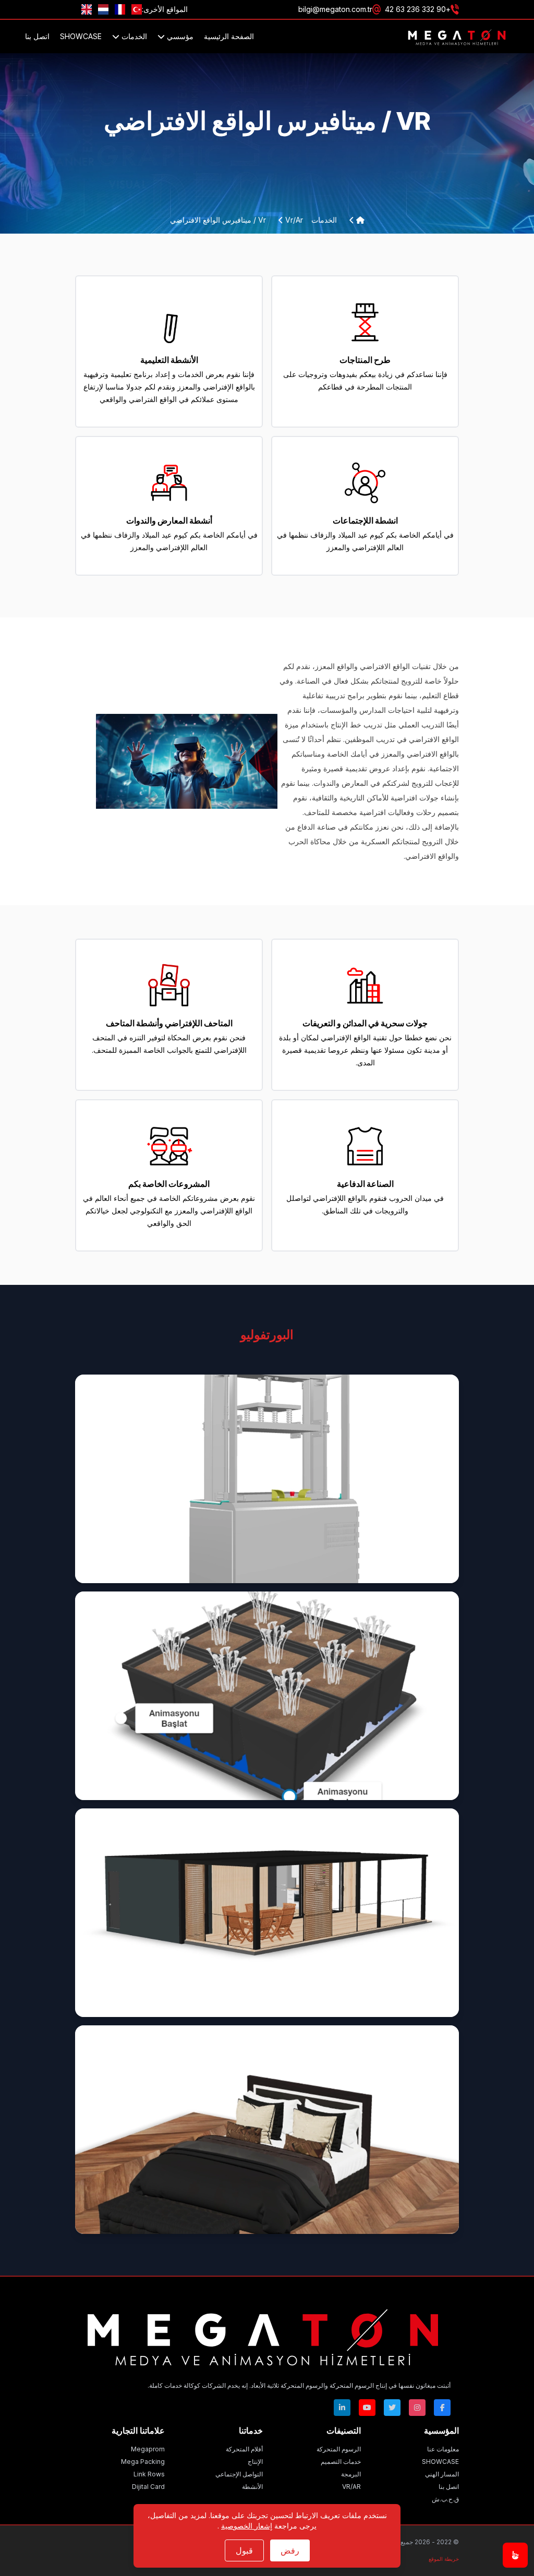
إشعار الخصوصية (247, 2526)
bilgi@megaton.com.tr (335, 9)
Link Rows (149, 2474)
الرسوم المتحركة (339, 2449)
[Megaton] (263, 2335)
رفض (290, 2550)
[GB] (87, 9)
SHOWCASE (81, 36)
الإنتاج (255, 2462)
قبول (244, 2550)
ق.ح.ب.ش (445, 2499)
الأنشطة (252, 2487)
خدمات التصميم (341, 2462)
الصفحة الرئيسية (229, 36)
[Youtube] (367, 2408)
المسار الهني (442, 2474)
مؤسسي (179, 36)
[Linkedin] (342, 2408)
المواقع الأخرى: (165, 9)
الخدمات (133, 36)
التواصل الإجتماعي (239, 2474)
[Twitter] (392, 2408)
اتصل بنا (37, 36)
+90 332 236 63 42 (418, 9)
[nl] (103, 9)
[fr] (120, 9)
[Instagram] (417, 2408)
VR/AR (351, 2487)
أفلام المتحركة (244, 2449)
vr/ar (293, 220)
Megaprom (148, 2449)
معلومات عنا (443, 2449)
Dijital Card (148, 2487)
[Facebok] (442, 2408)
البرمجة (351, 2474)
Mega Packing (143, 2462)
